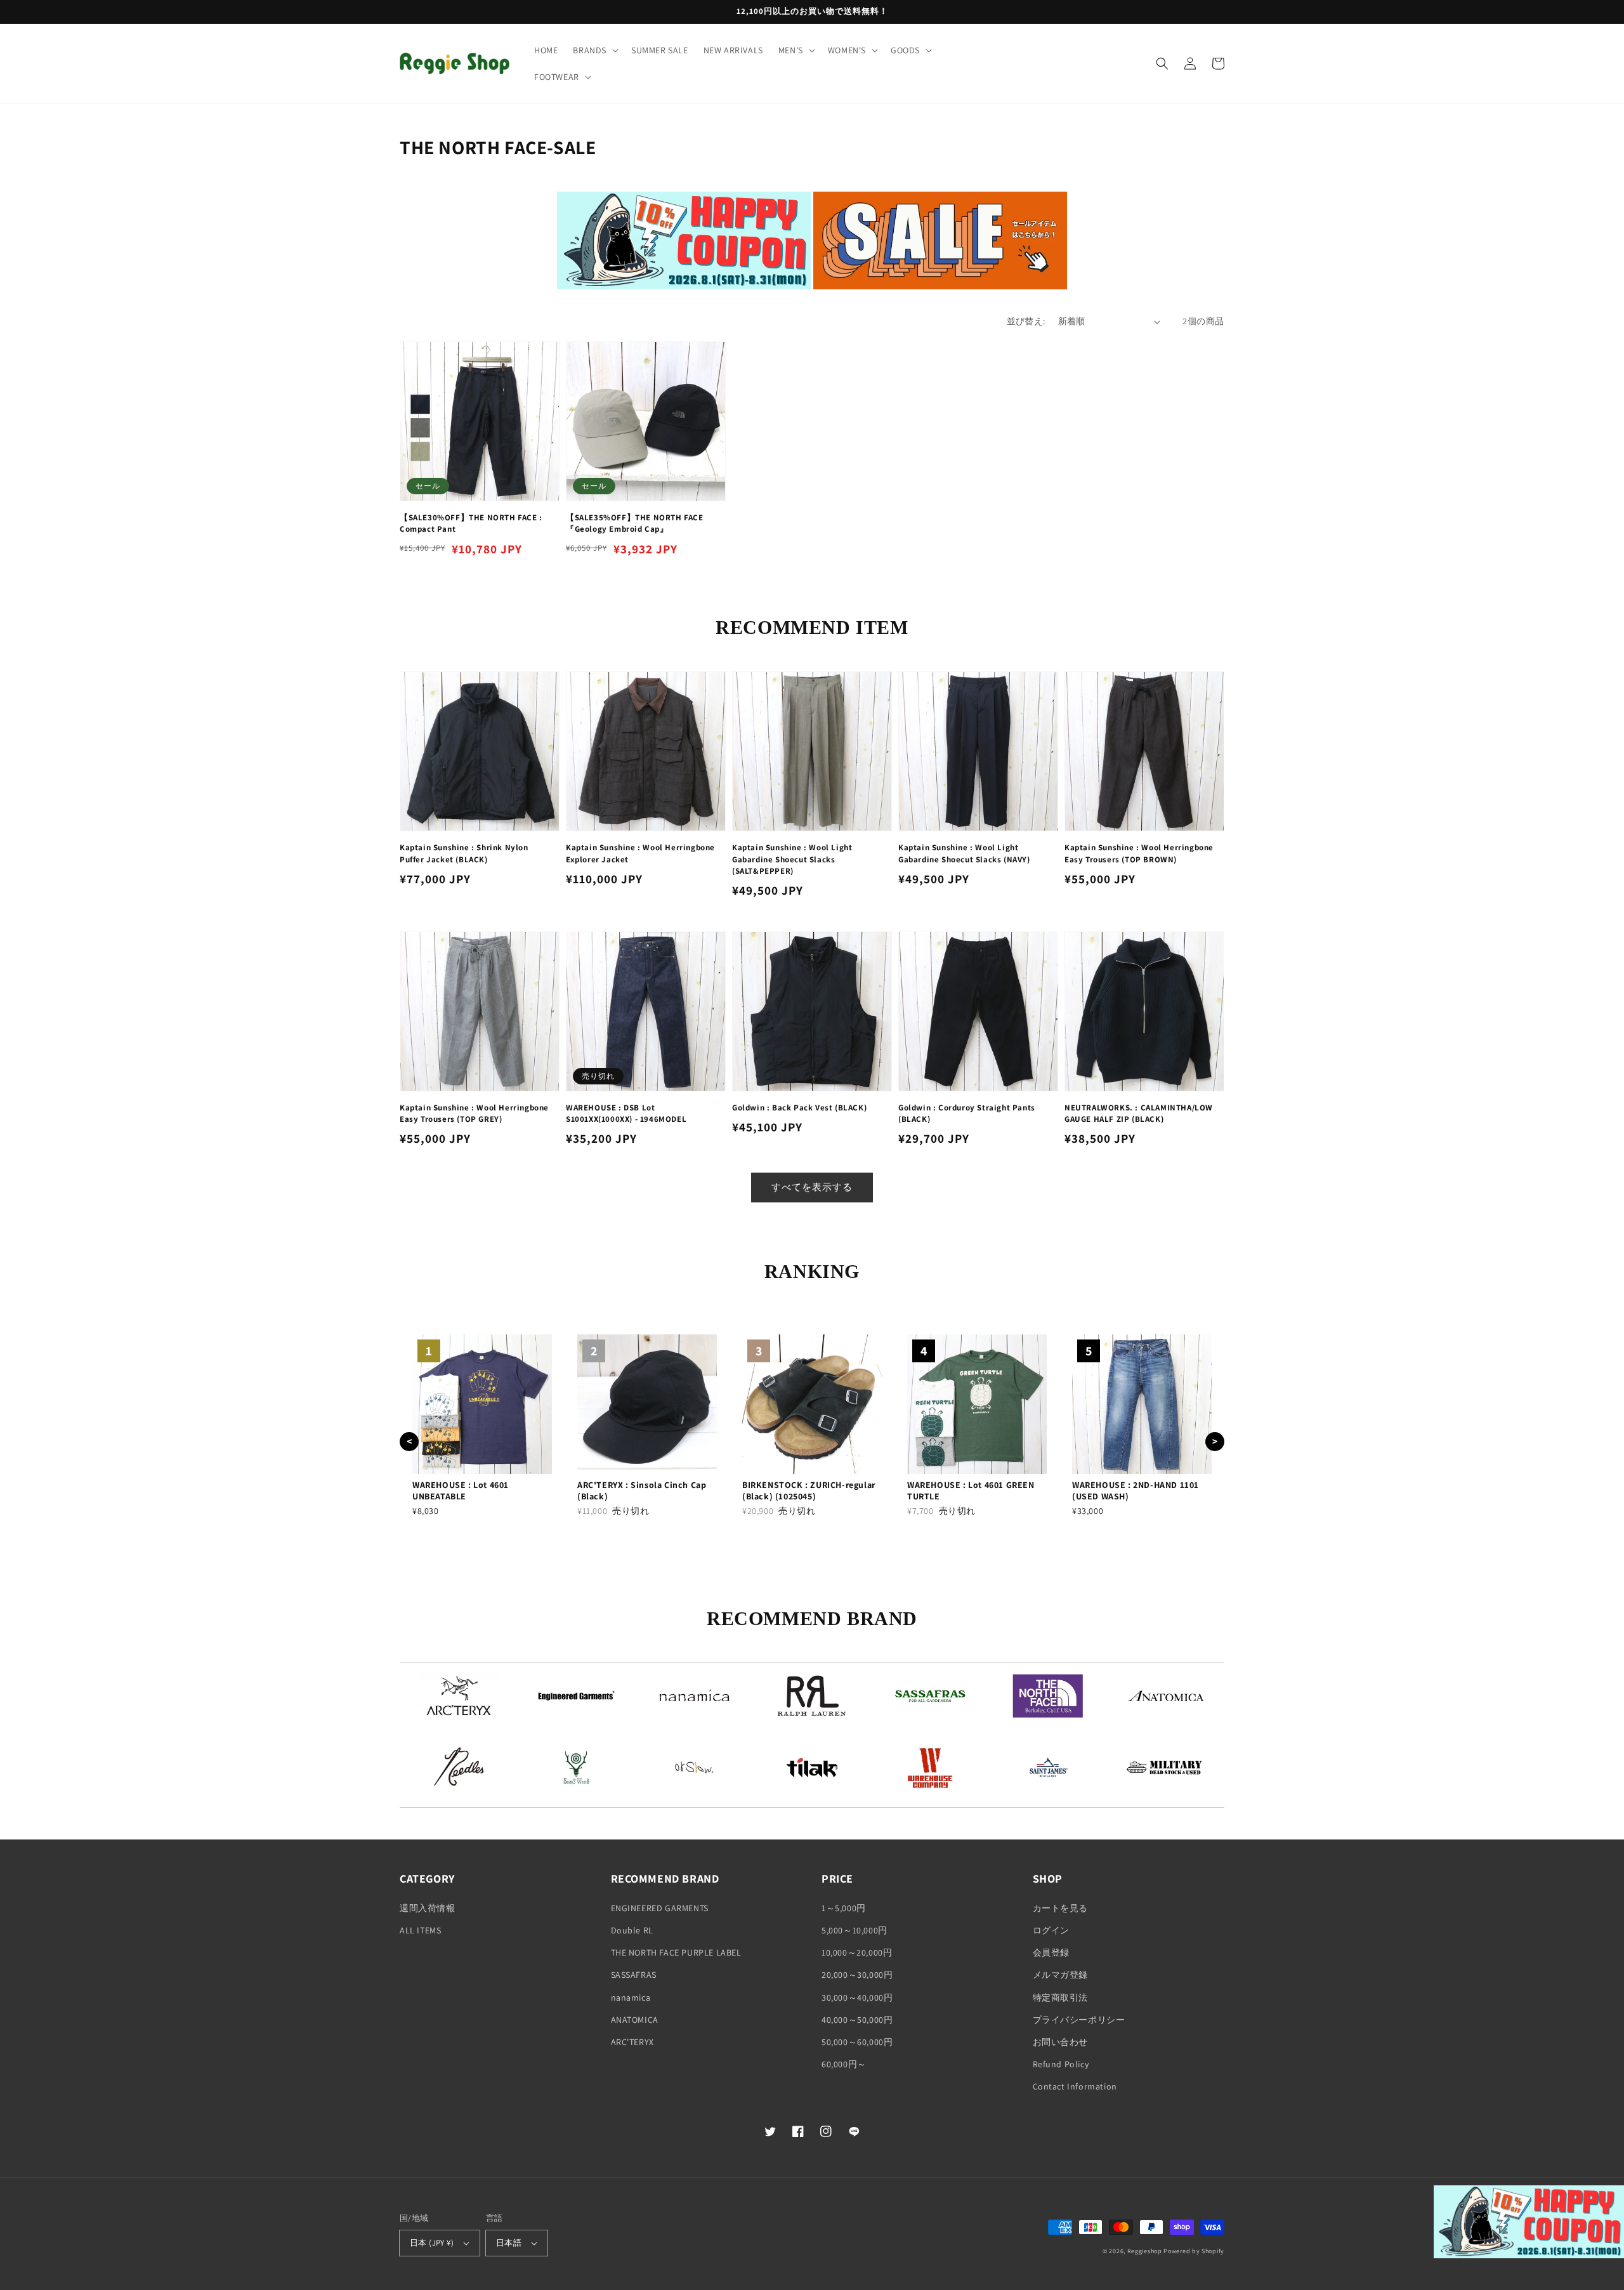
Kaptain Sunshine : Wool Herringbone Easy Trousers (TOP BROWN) (1139, 853)
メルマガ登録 (1061, 1975)
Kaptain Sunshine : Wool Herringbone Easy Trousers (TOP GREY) (474, 1113)
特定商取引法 (1061, 1997)
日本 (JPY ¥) (432, 2243)
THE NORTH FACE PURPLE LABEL (676, 1952)
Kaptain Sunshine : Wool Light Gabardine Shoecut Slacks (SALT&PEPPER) (792, 859)
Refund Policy (1061, 2064)
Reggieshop (1145, 2251)
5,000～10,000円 (855, 1930)
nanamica (631, 1997)
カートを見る (1061, 1908)
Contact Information (1075, 2086)
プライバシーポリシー (1079, 2020)
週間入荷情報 (428, 1908)
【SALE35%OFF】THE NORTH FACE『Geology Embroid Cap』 (635, 523)
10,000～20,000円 (857, 1952)
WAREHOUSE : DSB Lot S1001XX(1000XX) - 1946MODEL (626, 1113)
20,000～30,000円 (857, 1975)
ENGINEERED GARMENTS (660, 1908)
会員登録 (1051, 1952)
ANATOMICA (635, 2020)
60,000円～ (844, 2064)
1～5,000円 (844, 1908)
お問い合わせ (1061, 2042)
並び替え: (1026, 321)
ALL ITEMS (420, 1930)
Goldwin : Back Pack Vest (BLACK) (799, 1108)
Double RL (632, 1930)
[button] (594, 50)
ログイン (1051, 1930)
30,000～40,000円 (857, 1997)
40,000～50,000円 (857, 2020)
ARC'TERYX (632, 2042)
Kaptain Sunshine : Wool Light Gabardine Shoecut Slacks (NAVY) (964, 853)
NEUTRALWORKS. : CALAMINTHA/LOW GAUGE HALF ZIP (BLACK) (1139, 1113)
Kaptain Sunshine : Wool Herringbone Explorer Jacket (640, 853)
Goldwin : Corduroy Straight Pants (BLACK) (967, 1113)
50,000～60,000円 (857, 2042)
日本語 (509, 2243)
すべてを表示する (812, 1187)
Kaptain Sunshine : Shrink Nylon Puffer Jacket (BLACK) (464, 853)
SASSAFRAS (634, 1975)
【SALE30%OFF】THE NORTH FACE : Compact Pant (471, 523)
